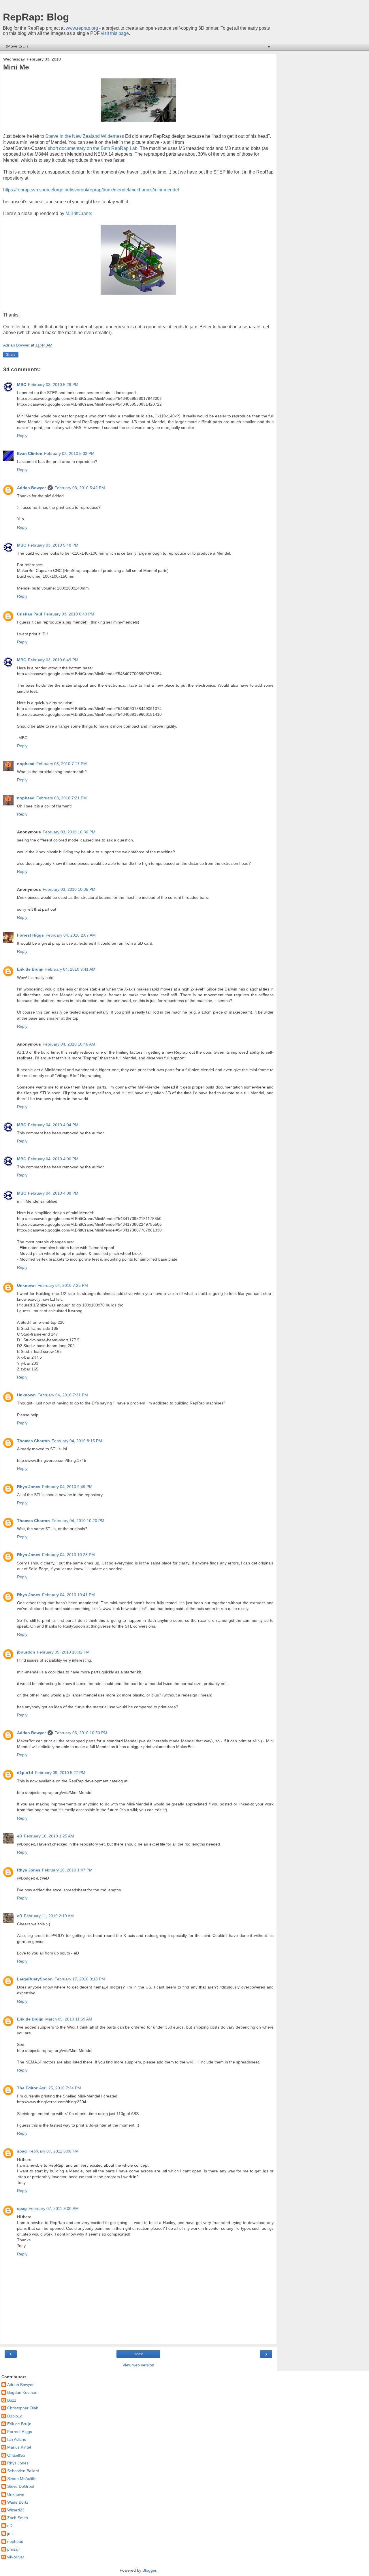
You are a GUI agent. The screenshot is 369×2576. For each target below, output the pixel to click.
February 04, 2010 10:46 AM (69, 1044)
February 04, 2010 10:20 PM (78, 1521)
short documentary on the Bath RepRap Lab (93, 148)
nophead (26, 764)
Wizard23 (16, 2510)
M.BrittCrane (78, 213)
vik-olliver (16, 2557)
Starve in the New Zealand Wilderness (85, 136)
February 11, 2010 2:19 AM (49, 1916)
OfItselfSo (16, 2455)
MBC (22, 385)
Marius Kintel (19, 2447)
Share (11, 355)
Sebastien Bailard (23, 2471)
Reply (22, 436)
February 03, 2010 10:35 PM (69, 889)
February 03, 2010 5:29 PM (53, 385)
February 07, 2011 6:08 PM (54, 2151)
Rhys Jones (29, 1487)
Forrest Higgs (30, 935)
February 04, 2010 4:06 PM (53, 1159)
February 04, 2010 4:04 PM (53, 1125)
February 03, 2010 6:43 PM (69, 614)
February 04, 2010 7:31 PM (63, 1395)
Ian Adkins (17, 2439)
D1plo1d (15, 2416)
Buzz (12, 2400)
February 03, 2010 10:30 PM (69, 832)
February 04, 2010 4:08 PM (53, 1193)
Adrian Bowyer (31, 488)
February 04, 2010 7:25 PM (63, 1285)
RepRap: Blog (36, 17)
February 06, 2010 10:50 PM (81, 1733)
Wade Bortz (18, 2502)
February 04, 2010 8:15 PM (77, 1441)
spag (22, 2151)
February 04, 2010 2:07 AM (71, 935)
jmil (10, 2533)
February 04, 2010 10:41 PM (68, 1595)
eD (20, 1836)
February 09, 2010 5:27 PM (60, 1773)
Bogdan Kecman (22, 2392)
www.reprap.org (82, 28)
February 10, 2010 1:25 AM (49, 1836)
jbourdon (26, 1652)
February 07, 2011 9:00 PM (54, 2208)
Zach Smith (18, 2518)
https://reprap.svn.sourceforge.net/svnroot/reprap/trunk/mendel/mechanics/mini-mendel (91, 190)
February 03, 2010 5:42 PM (80, 488)
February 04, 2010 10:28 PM (68, 1555)
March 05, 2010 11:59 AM (69, 2019)
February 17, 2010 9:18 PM (80, 1979)
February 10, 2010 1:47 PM (67, 1870)
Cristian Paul (30, 614)
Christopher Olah (23, 2408)
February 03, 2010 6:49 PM (53, 660)
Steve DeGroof (21, 2486)
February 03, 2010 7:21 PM (62, 798)
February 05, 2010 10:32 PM (63, 1652)
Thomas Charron (33, 1441)
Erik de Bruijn (30, 969)
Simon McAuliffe (22, 2479)
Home (139, 2354)
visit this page (115, 33)
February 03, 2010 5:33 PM (69, 453)
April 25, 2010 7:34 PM (60, 2088)
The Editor (27, 2088)
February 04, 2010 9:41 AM (70, 969)
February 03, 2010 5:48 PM (53, 545)
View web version (138, 2365)
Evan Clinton (30, 453)
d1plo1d (25, 1773)
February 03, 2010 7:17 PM (62, 764)
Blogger (149, 2570)
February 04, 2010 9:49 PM (67, 1487)
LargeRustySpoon (35, 1979)
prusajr (14, 2549)
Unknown (26, 1285)
